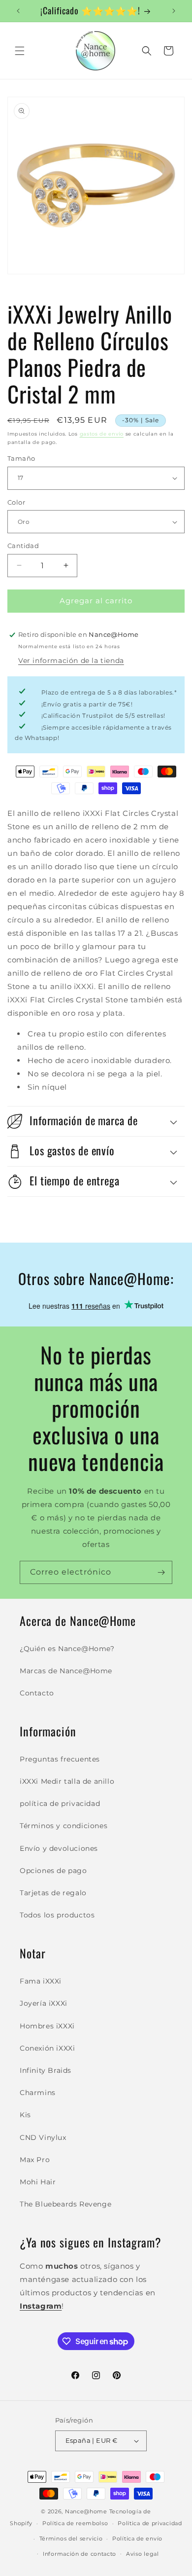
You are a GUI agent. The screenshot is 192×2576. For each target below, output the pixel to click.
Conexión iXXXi (47, 2048)
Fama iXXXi (41, 1981)
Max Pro (35, 2160)
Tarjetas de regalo (53, 1893)
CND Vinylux (43, 2137)
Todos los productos (57, 1915)
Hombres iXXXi (47, 2026)
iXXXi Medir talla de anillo (67, 1781)
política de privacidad (60, 1803)
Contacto (37, 1693)
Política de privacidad (150, 2523)
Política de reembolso (75, 2523)
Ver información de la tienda (71, 661)
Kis (25, 2115)
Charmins (38, 2093)
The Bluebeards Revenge (65, 2204)
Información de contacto (80, 2554)
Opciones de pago (53, 1871)
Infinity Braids (46, 2070)
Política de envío (137, 2539)
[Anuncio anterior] (18, 11)
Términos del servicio (71, 2539)
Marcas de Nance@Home (66, 1671)
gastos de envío (102, 434)
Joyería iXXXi (44, 2003)
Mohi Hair (38, 2182)
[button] (20, 51)
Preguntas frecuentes (60, 1759)
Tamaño (21, 458)
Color (16, 502)
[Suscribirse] (161, 1572)
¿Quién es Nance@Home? (67, 1649)
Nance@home (86, 2511)
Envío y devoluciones (59, 1848)
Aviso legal (143, 2554)
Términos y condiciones (64, 1826)
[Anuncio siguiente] (174, 11)
